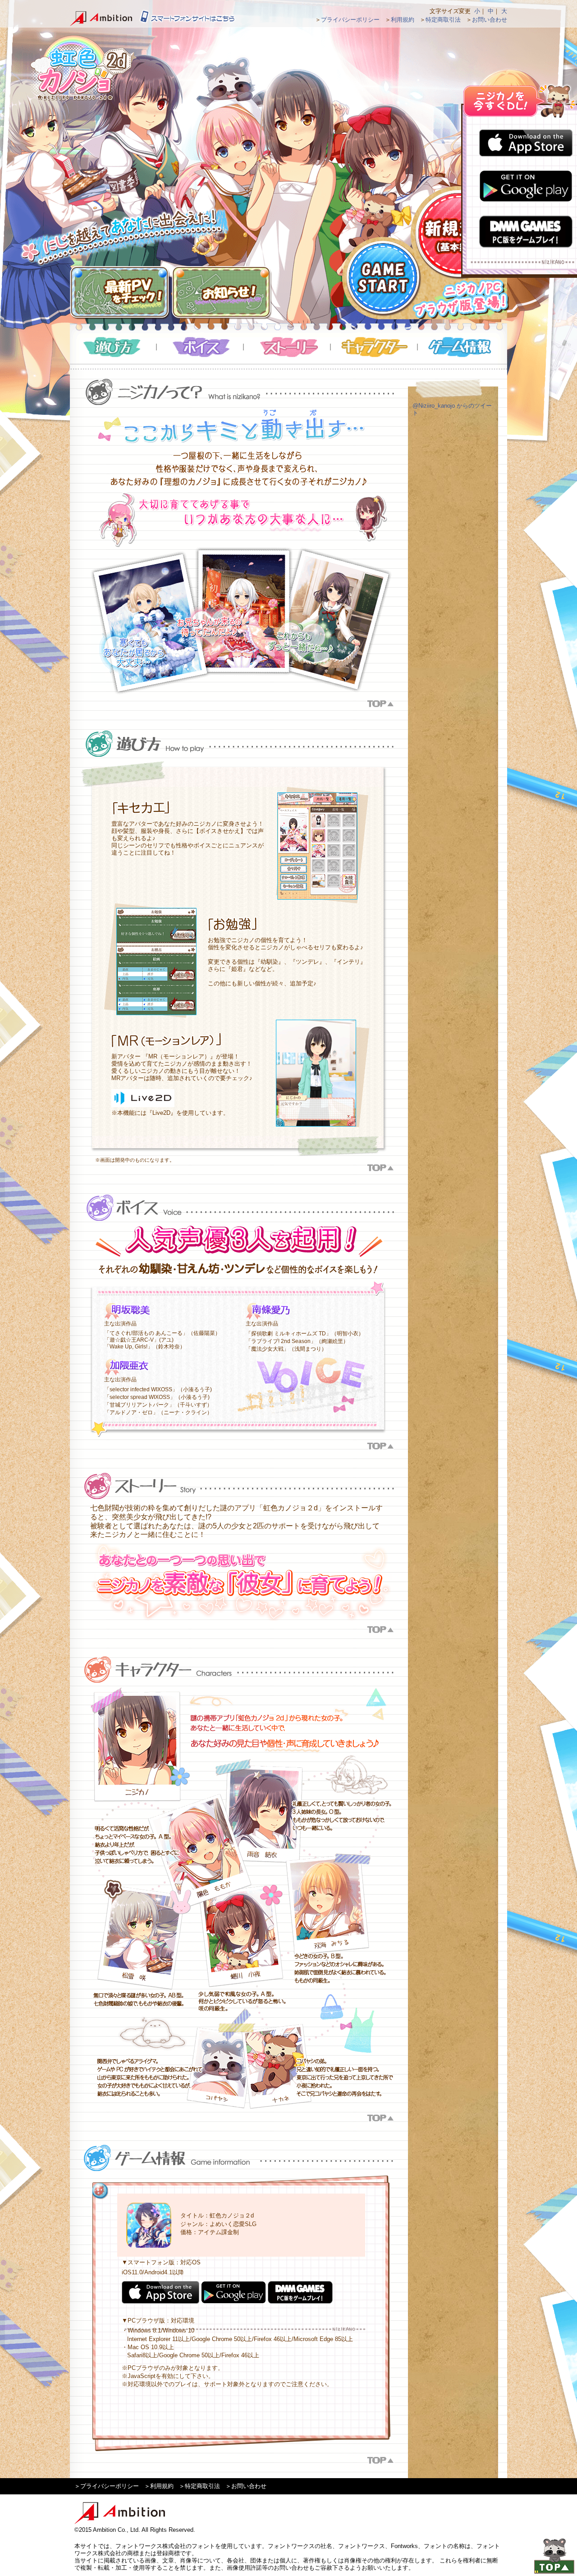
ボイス (200, 347)
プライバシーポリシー (350, 20)
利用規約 (403, 20)
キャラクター (374, 347)
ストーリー (287, 347)
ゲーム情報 (461, 347)
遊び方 (113, 347)
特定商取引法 (443, 20)
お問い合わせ (490, 20)
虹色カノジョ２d (81, 68)
